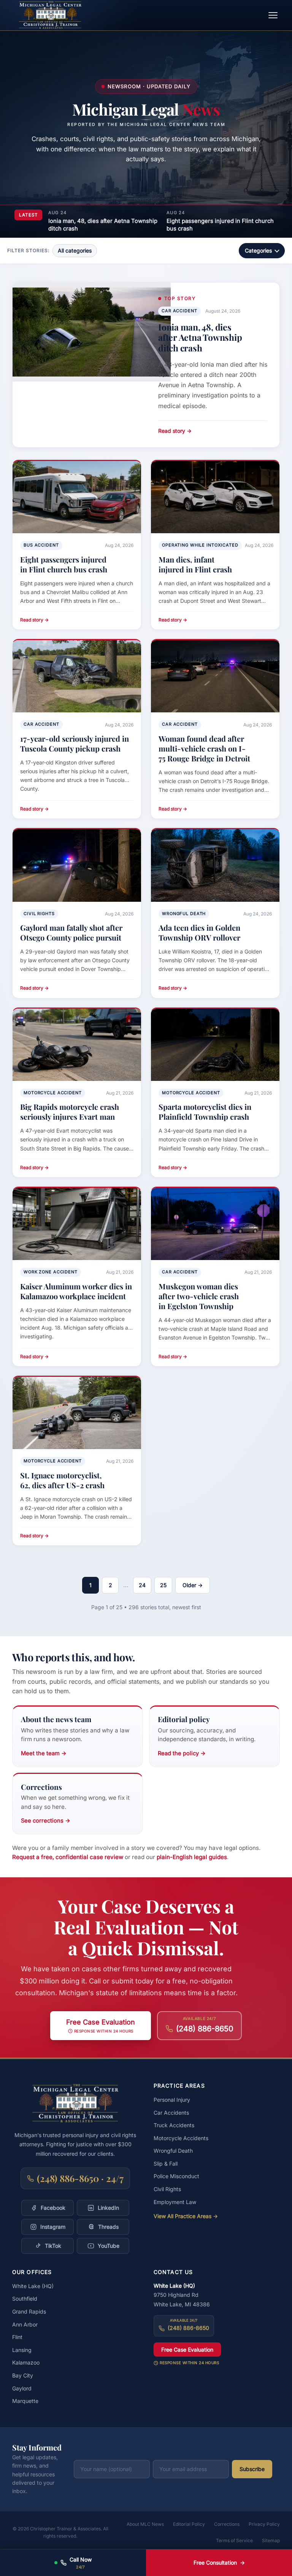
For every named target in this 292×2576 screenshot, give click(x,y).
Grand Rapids (29, 2311)
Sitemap (271, 2540)
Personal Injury (172, 2100)
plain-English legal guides (192, 1857)
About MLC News (145, 2524)
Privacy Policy (264, 2524)
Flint (17, 2337)
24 (142, 1585)
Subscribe (252, 2469)
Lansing (22, 2350)
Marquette (25, 2401)
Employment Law (175, 2202)
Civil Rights (167, 2189)
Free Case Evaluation (187, 2350)
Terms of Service (234, 2540)
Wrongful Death (173, 2151)
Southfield (25, 2299)
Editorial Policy (189, 2524)
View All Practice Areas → (186, 2216)
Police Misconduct (176, 2176)
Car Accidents (171, 2113)
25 (163, 1585)
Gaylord (22, 2388)
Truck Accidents (174, 2125)
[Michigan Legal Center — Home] (50, 15)
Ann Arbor (25, 2324)
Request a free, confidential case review (68, 1857)
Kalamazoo (26, 2362)
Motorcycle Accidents (181, 2138)
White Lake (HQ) (33, 2286)
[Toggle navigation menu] (273, 15)
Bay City (23, 2375)
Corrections (227, 2524)
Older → (193, 1585)
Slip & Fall (166, 2164)
